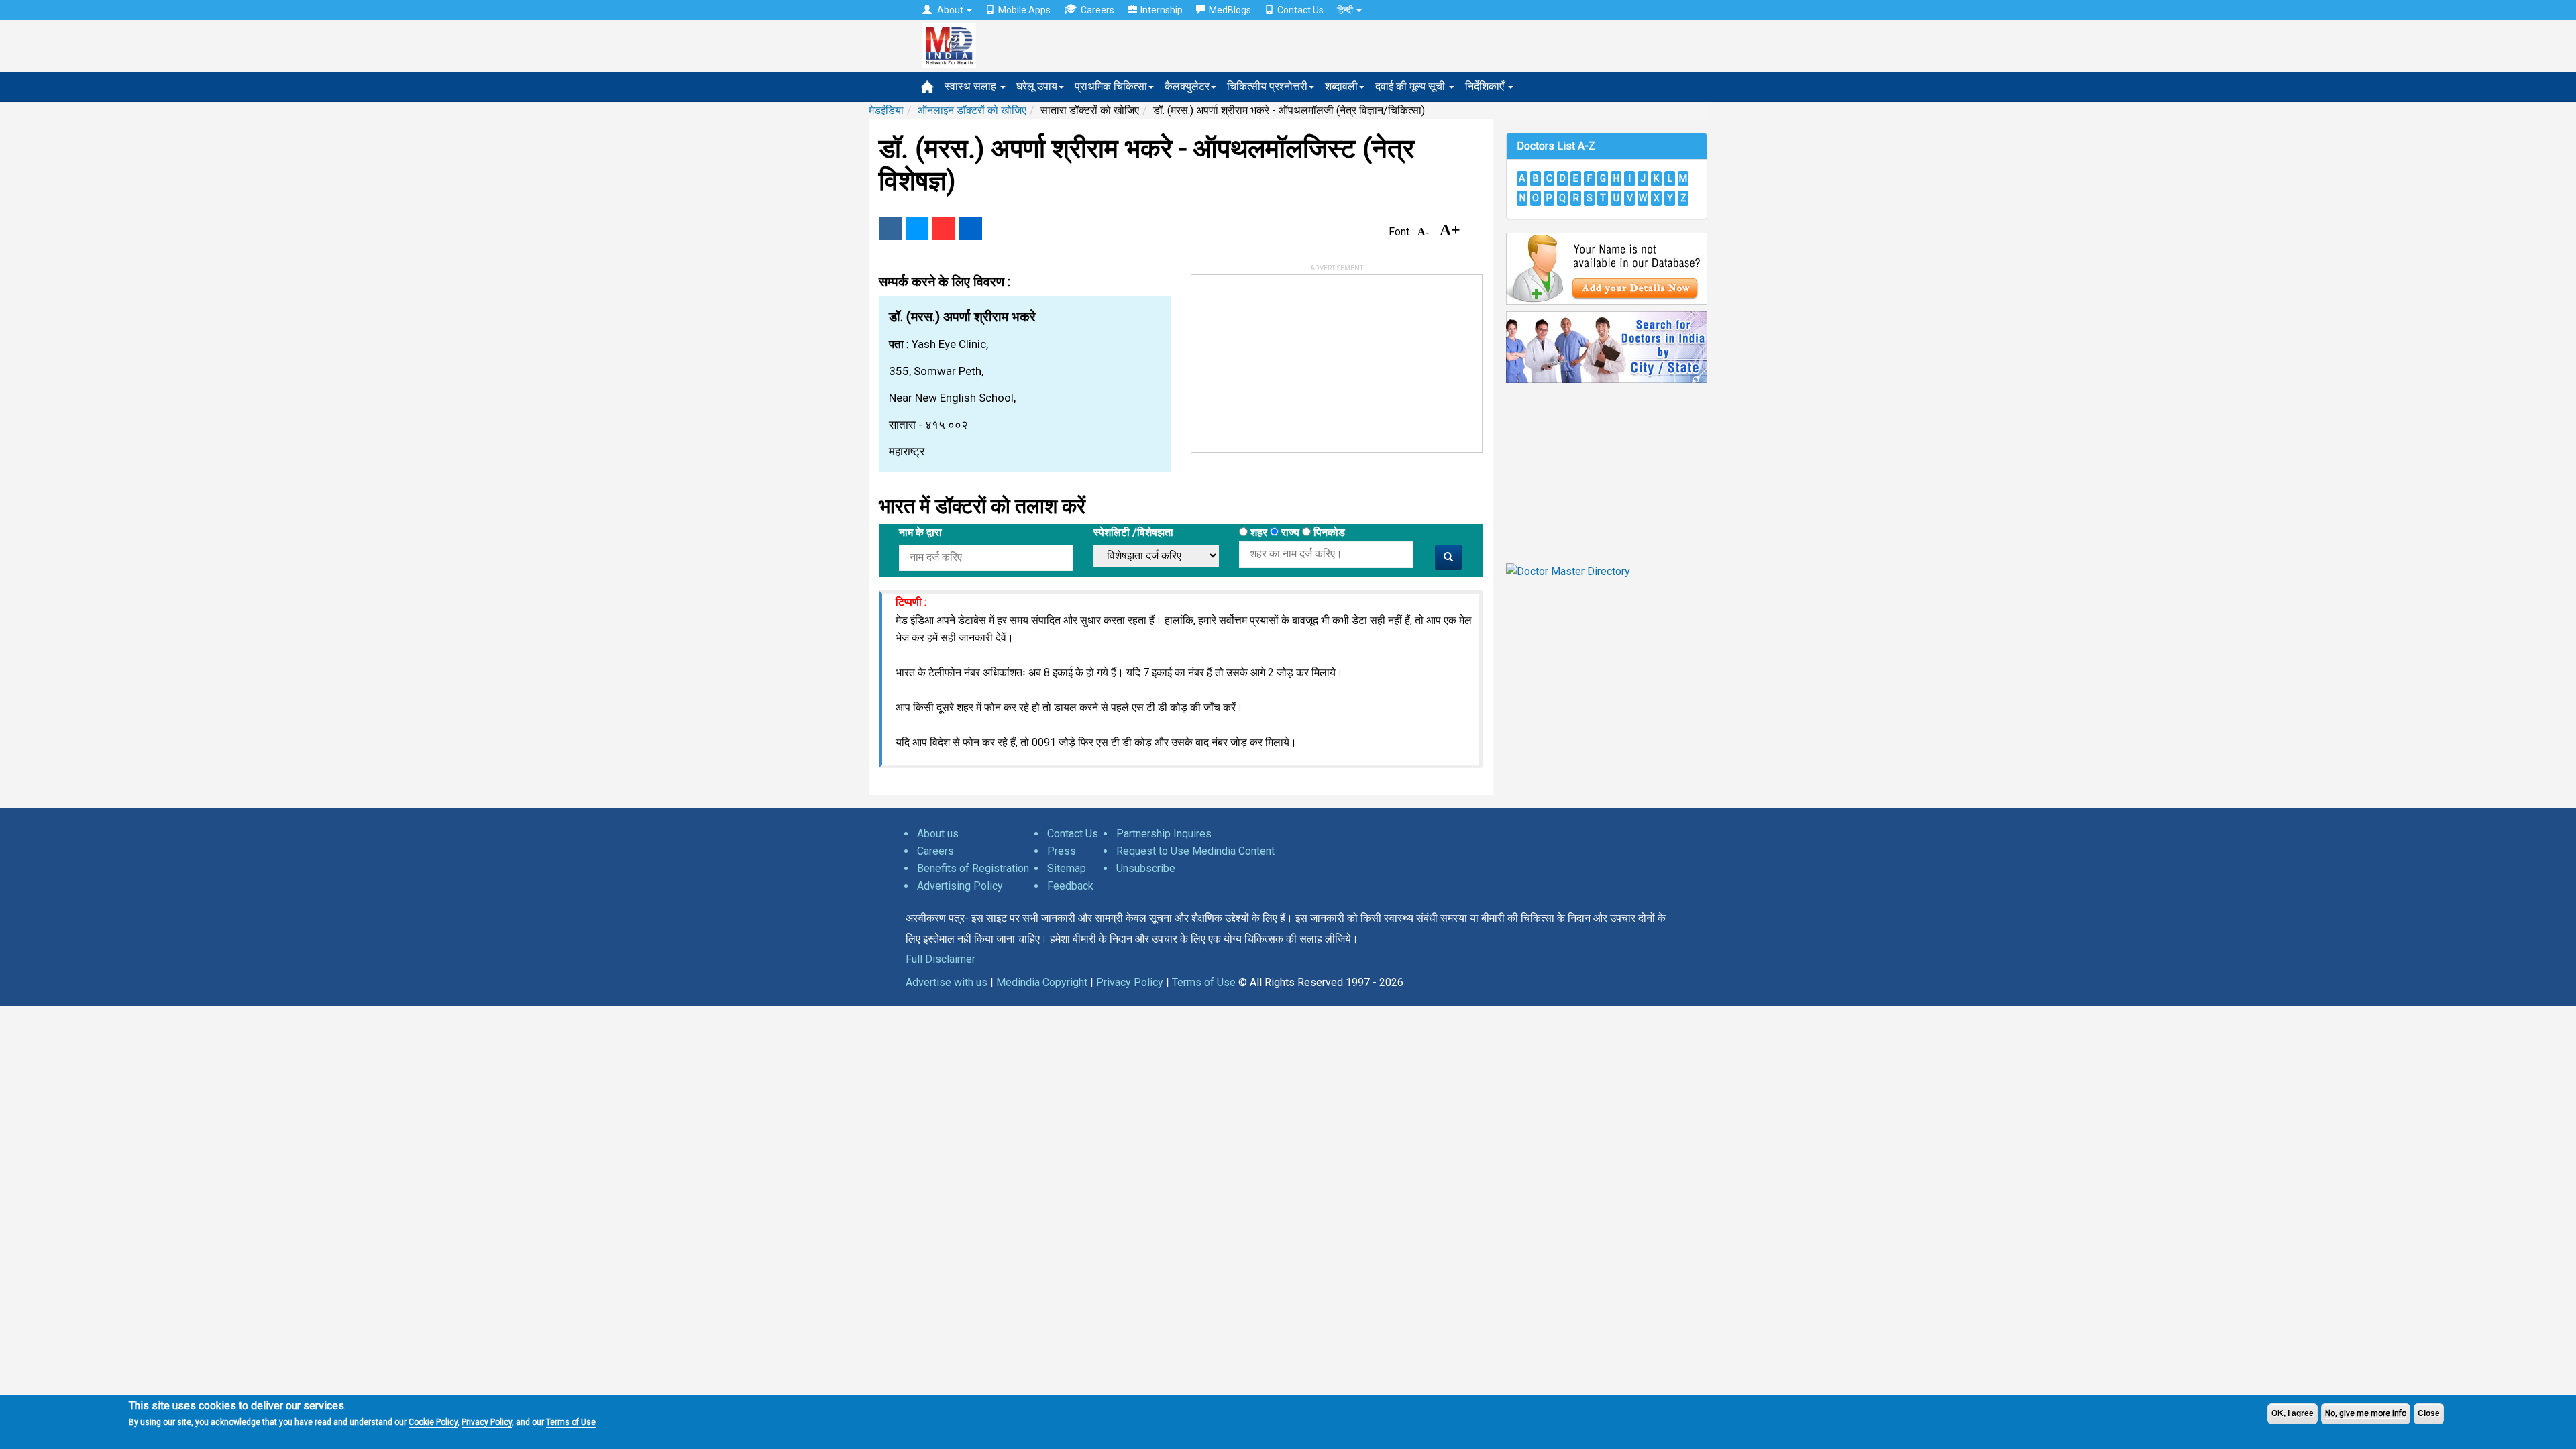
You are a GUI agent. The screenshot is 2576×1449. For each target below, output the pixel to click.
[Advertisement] (1292, 359)
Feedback (1070, 886)
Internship (1162, 10)
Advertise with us (947, 982)
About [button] (950, 10)
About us (938, 834)
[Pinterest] (944, 229)
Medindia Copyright (1042, 982)
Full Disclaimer (941, 959)
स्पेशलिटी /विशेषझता (1133, 532)
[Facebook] (890, 229)
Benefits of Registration (973, 868)
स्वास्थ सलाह (972, 86)
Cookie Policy (433, 1422)
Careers (1097, 10)
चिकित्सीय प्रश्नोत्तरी (1267, 86)
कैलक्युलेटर (1187, 86)
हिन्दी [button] (1346, 10)
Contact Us (1300, 10)
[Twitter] (917, 229)
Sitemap (1067, 868)
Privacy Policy (487, 1422)
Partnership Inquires (1164, 834)
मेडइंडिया (886, 110)
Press (1062, 851)
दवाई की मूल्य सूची (1411, 86)
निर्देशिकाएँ (1486, 86)
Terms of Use (571, 1422)
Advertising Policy (960, 886)
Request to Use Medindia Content (1195, 851)
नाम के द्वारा (920, 532)
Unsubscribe (1146, 868)
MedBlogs (1230, 10)
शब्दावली (1341, 86)
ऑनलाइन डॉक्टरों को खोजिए (972, 110)
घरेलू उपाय (1037, 86)
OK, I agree (2293, 1413)
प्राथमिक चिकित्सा (1111, 86)
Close (2429, 1413)
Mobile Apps (1024, 10)
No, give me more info (2366, 1413)
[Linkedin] (971, 229)
